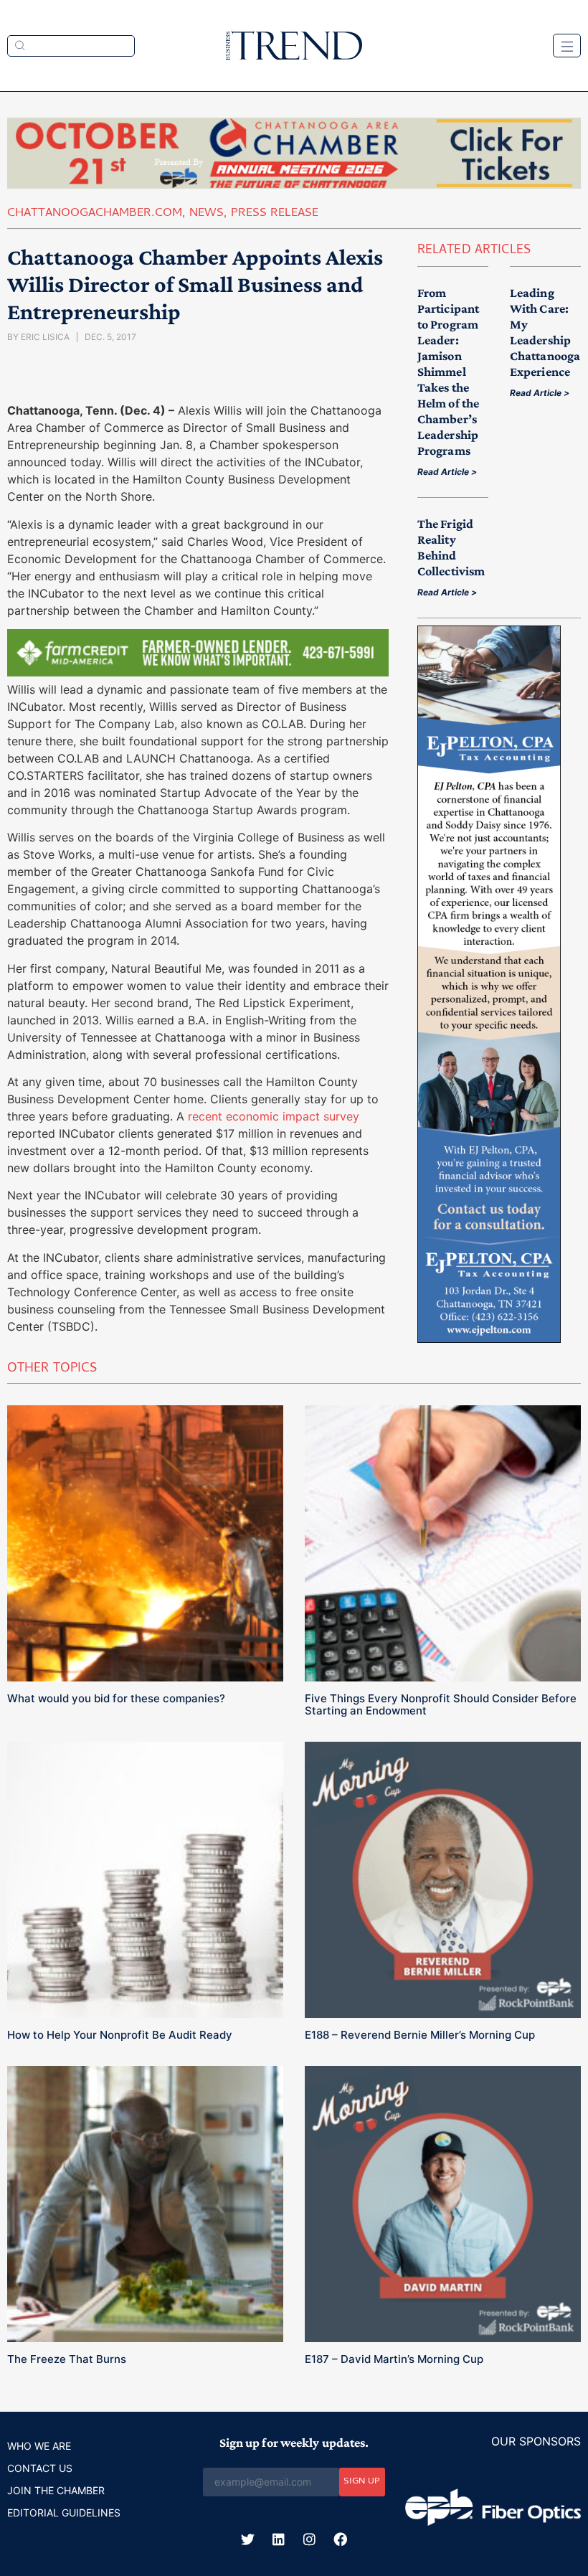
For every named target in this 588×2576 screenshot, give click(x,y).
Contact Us (40, 2468)
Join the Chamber (56, 2490)
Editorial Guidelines (64, 2513)
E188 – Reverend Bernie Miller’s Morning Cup (420, 2035)
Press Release (275, 214)
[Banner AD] (294, 184)
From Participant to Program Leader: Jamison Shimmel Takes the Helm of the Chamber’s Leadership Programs (448, 372)
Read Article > (447, 472)
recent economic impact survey (274, 1116)
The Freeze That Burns (67, 2359)
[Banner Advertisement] (198, 672)
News (207, 214)
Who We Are (39, 2446)
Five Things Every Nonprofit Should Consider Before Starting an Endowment (441, 1704)
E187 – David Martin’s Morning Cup (394, 2359)
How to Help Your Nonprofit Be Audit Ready (120, 2035)
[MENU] (567, 46)
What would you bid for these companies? (116, 1698)
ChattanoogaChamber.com (95, 214)
